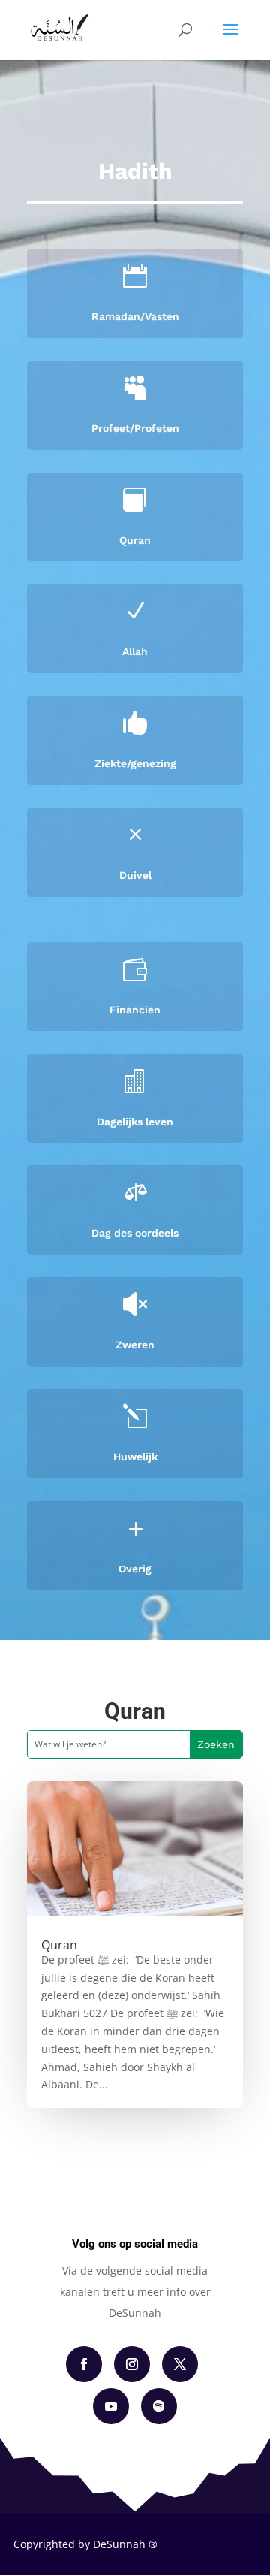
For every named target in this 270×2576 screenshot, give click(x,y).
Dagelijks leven (135, 1122)
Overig (135, 1569)
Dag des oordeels (135, 1233)
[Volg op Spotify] (159, 2406)
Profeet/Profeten (135, 428)
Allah (135, 651)
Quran (135, 540)
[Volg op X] (180, 2364)
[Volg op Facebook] (84, 2364)
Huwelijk (135, 1457)
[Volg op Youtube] (111, 2406)
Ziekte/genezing (135, 763)
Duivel (135, 875)
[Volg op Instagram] (132, 2364)
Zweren (135, 1345)
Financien (135, 1010)
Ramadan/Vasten (135, 316)
